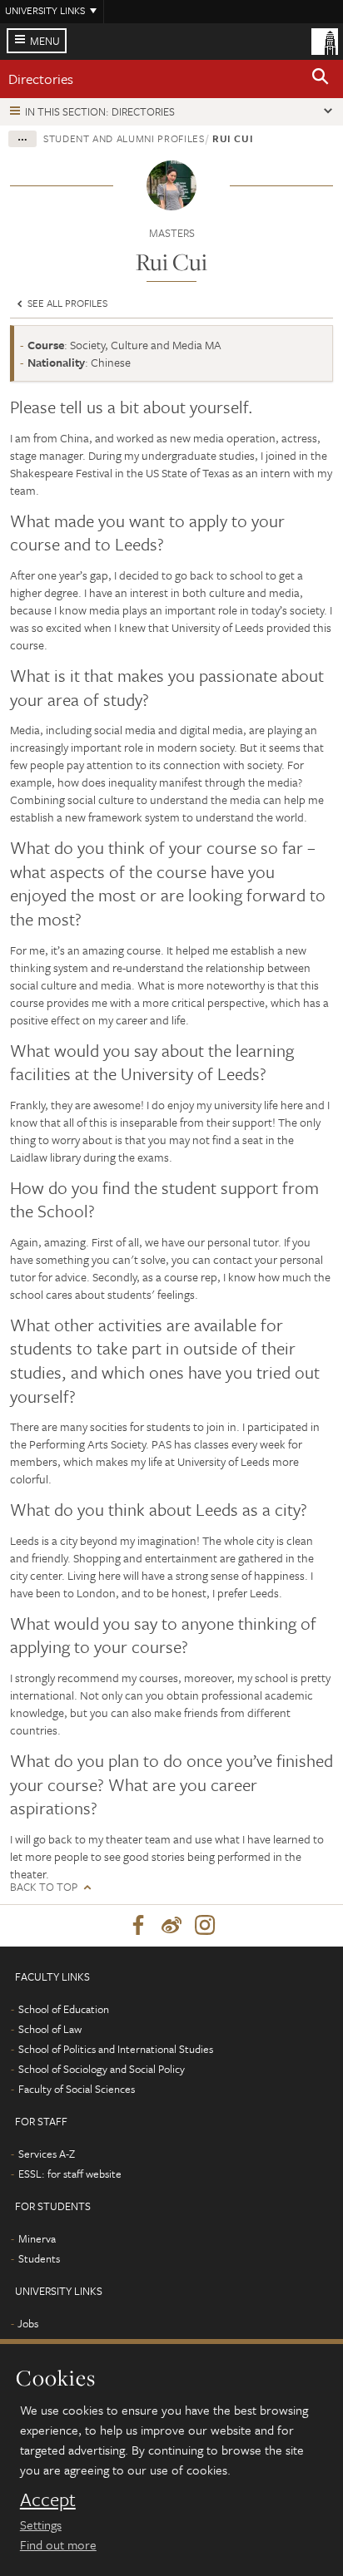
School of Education (64, 2009)
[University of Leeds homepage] (325, 40)
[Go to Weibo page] (171, 1926)
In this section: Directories (100, 111)
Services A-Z (47, 2154)
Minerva (37, 2238)
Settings (41, 2524)
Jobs (28, 2323)
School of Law (50, 2029)
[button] (321, 79)
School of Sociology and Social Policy (102, 2069)
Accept (48, 2500)
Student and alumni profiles (124, 138)
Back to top (44, 1887)
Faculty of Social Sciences (77, 2089)
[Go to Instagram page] (205, 1926)
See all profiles (66, 303)
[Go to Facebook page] (138, 1926)
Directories (41, 79)
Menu (45, 41)
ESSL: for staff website (70, 2174)
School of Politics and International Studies (116, 2049)
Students (39, 2258)
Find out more (58, 2544)
